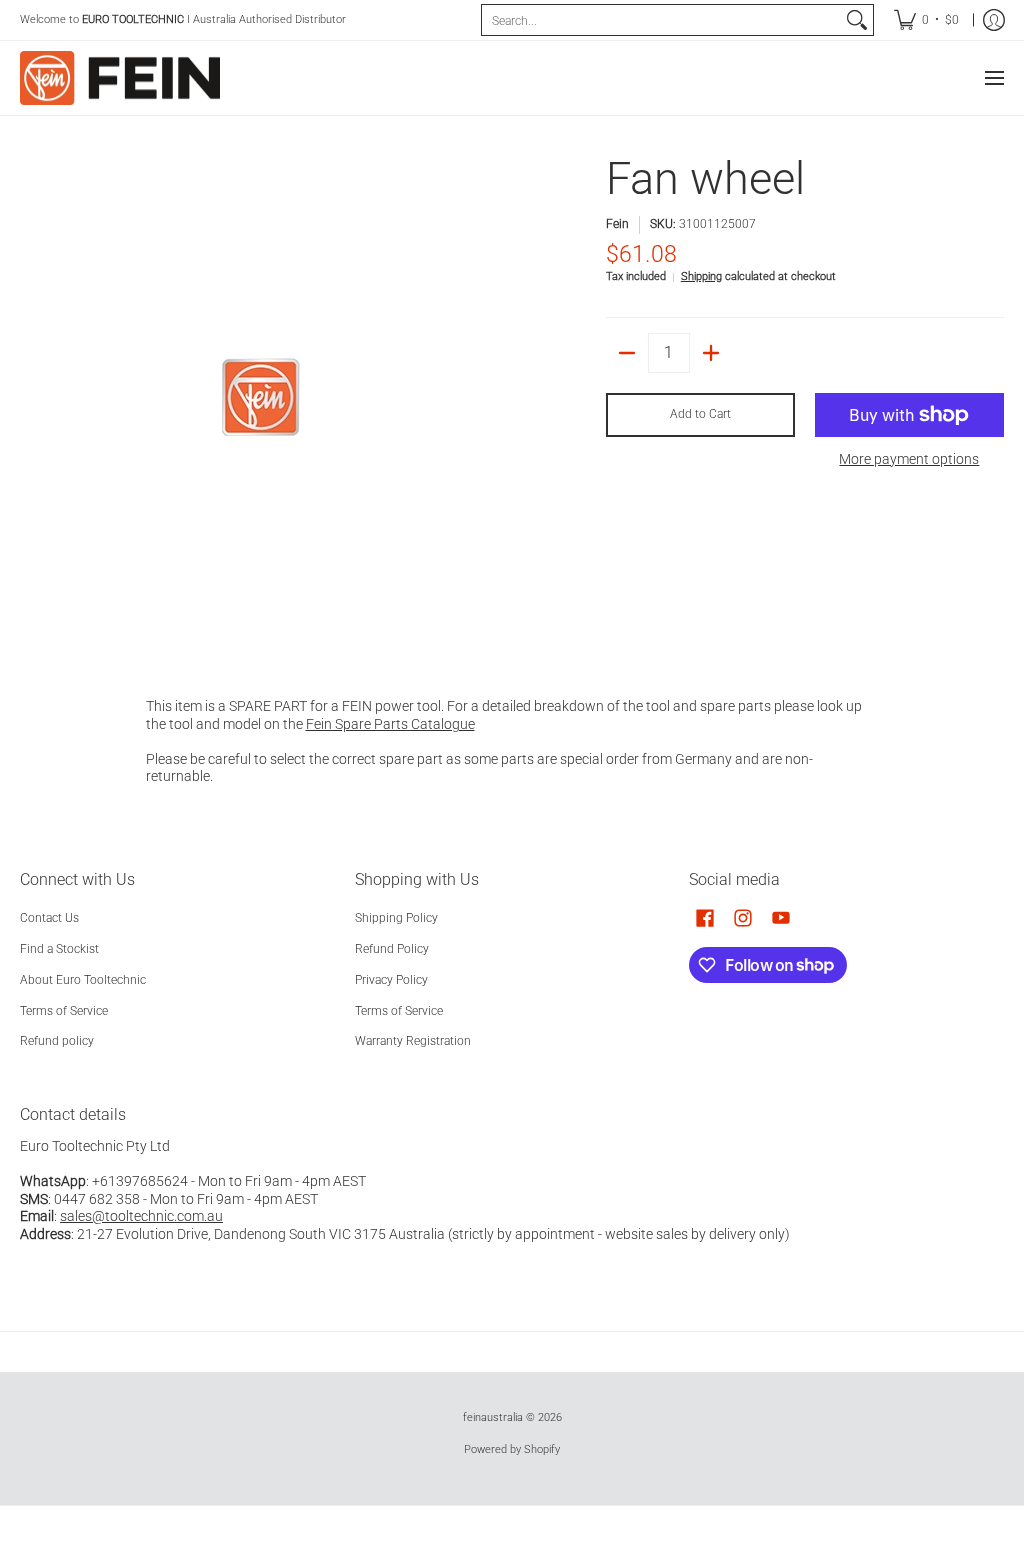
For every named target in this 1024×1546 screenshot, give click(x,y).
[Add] (711, 353)
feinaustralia (493, 1417)
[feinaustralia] (120, 78)
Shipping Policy (396, 918)
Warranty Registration (413, 1041)
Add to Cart (700, 414)
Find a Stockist (59, 949)
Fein (617, 224)
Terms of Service (64, 1011)
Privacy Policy (391, 980)
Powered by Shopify (512, 1449)
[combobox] (661, 20)
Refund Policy (392, 949)
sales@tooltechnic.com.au (141, 1216)
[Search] (857, 20)
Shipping (701, 276)
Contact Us (49, 918)
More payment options (909, 459)
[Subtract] (627, 353)
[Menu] (993, 78)
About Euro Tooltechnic (83, 980)
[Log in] (994, 20)
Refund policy (57, 1041)
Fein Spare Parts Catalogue (390, 724)
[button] (705, 917)
